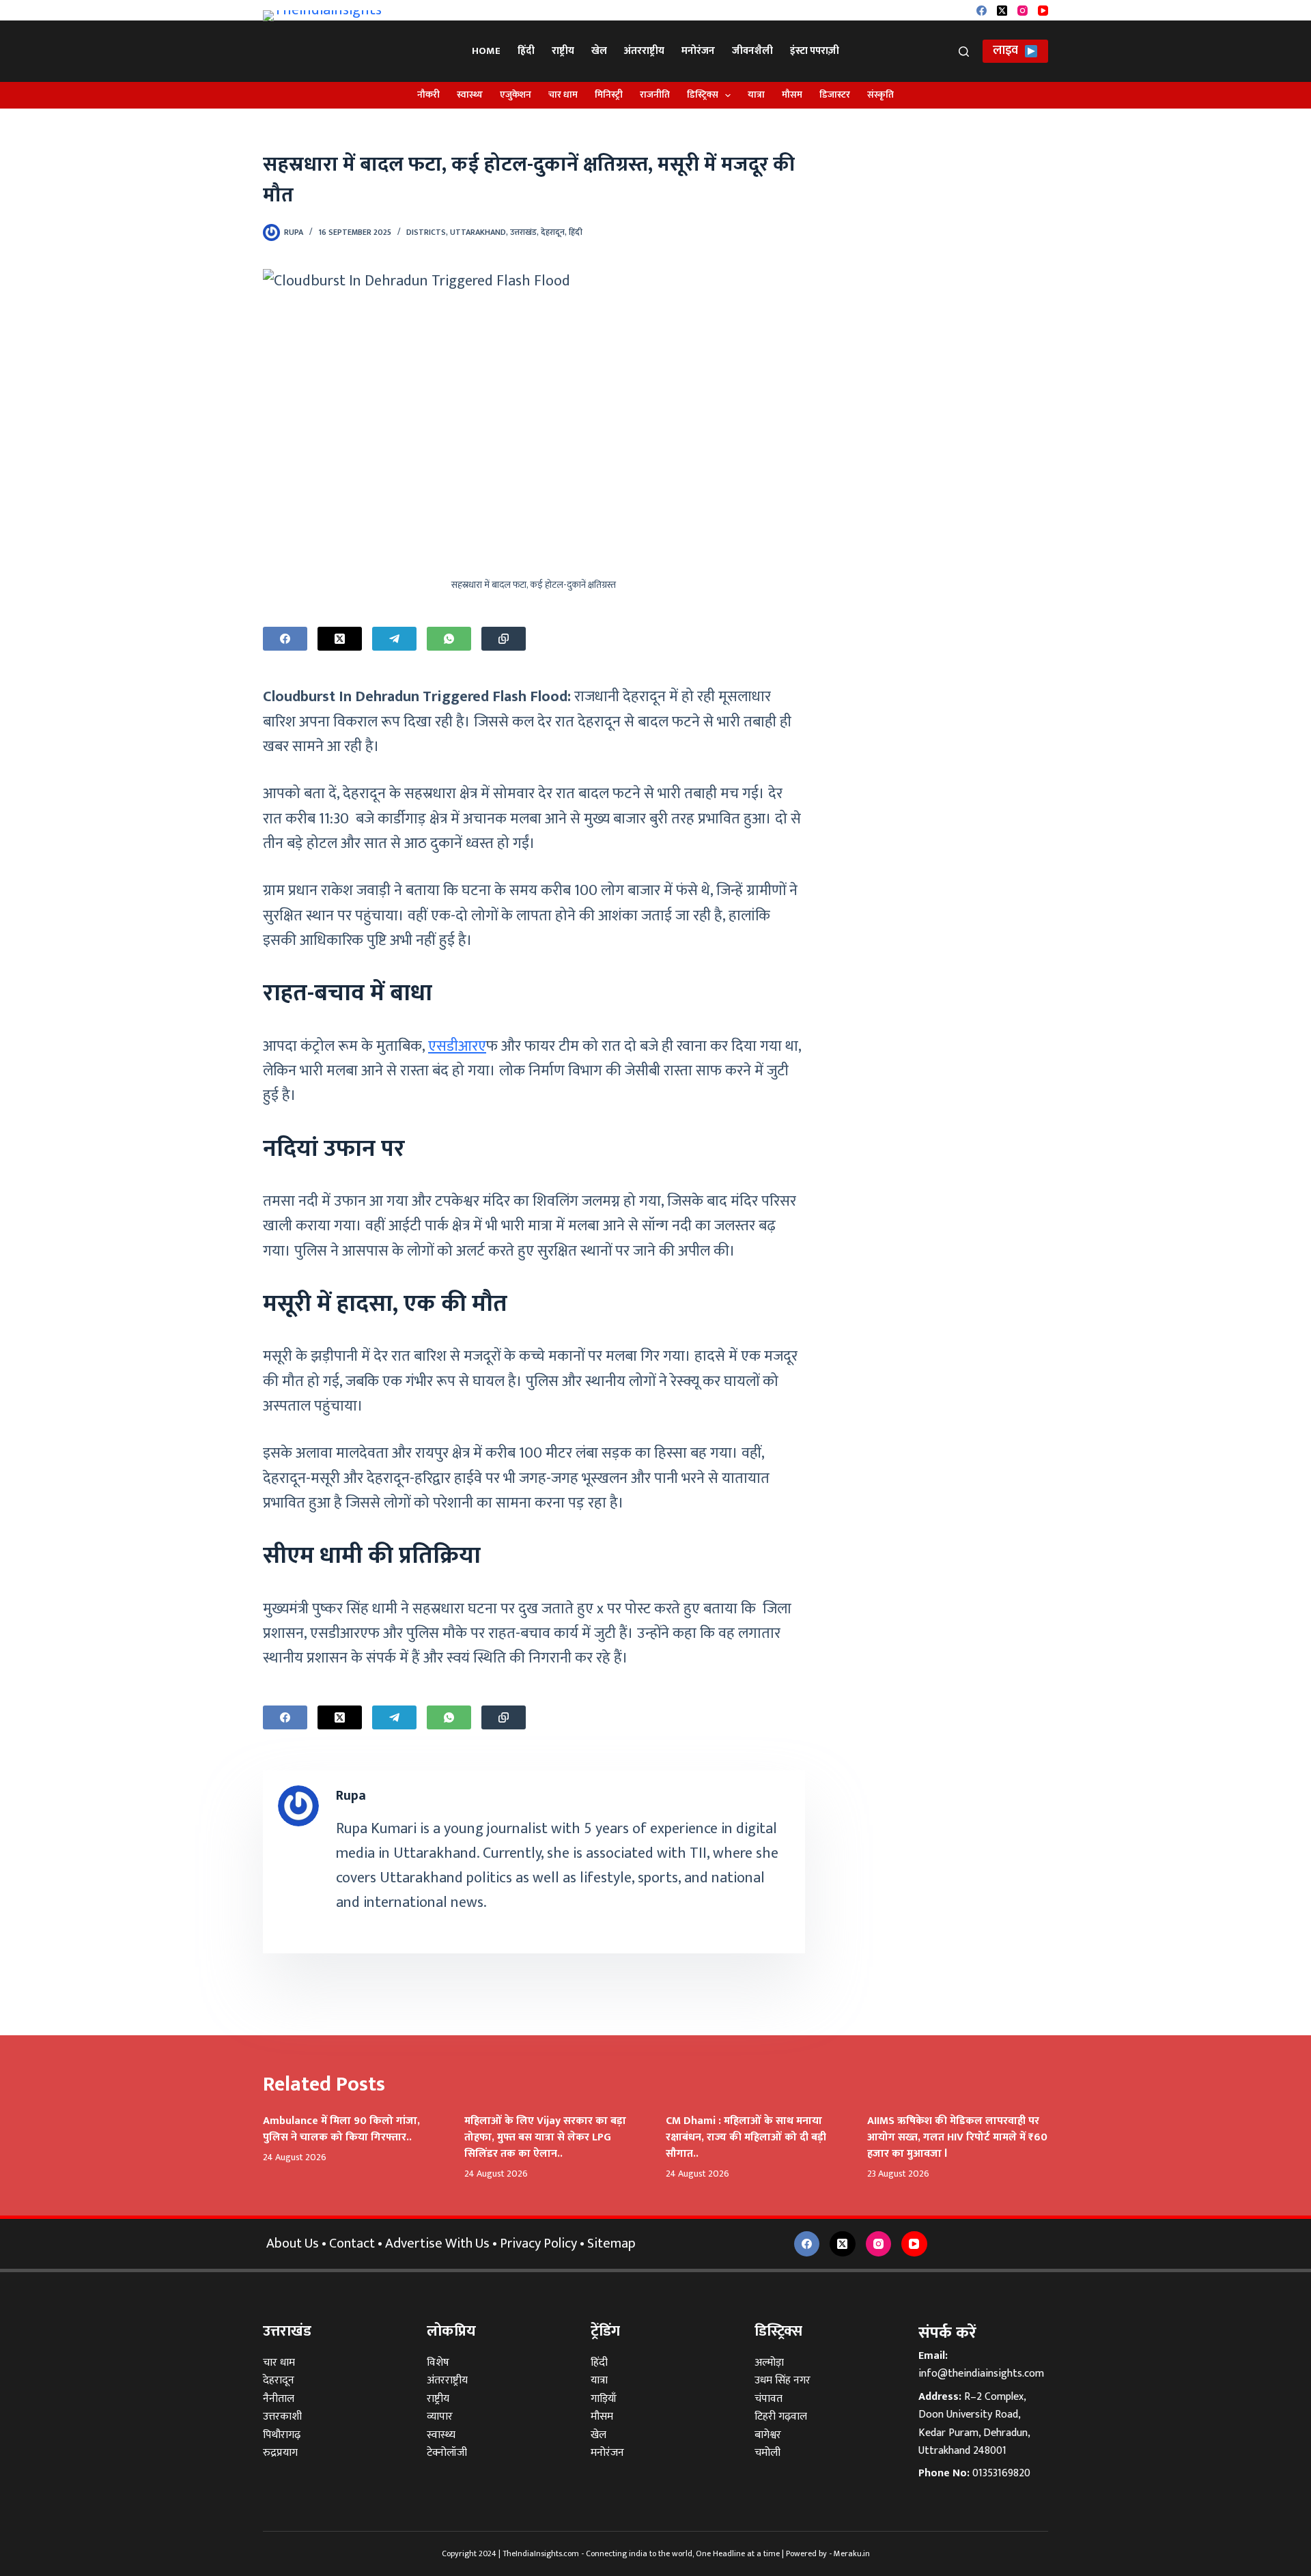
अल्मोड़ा (769, 2363)
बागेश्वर (768, 2435)
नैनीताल (279, 2399)
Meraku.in (852, 2553)
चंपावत (769, 2399)
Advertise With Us (437, 2244)
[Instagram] (1023, 11)
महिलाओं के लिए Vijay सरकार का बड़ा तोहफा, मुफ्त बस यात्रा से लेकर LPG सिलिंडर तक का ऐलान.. (545, 2137)
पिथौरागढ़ (282, 2435)
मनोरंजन (698, 51)
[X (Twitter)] (1002, 11)
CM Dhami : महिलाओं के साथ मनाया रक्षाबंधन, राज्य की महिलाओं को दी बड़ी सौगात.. (746, 2137)
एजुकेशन (516, 95)
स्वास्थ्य (470, 95)
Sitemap (611, 2244)
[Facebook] (982, 11)
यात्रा (756, 95)
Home (486, 51)
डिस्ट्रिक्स (703, 95)
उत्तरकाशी (282, 2417)
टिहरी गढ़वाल (781, 2417)
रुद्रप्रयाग (280, 2453)
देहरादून (553, 232)
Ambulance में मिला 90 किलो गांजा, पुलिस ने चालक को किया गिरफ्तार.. (341, 2129)
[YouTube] (1043, 11)
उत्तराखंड (523, 232)
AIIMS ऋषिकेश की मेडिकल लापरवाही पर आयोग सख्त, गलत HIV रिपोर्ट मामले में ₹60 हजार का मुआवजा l (957, 2137)
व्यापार (440, 2417)
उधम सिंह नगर (783, 2380)
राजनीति (655, 95)
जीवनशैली (752, 51)
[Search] (964, 52)
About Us (293, 2244)
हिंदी (526, 51)
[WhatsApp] (449, 639)
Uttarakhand (478, 232)
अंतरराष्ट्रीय (644, 51)
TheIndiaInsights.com (541, 2553)
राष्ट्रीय (563, 51)
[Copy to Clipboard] (504, 639)
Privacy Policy (538, 2244)
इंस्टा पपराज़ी (815, 51)
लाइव (1005, 51)
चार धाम (563, 95)
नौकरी (428, 95)
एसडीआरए (457, 1046)
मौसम (792, 95)
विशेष (438, 2363)
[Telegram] (394, 639)
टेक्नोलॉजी (447, 2453)
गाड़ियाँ (604, 2399)
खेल (599, 51)
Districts (426, 232)
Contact (352, 2244)
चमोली (767, 2453)
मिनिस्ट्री (609, 95)
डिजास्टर (835, 95)
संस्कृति (880, 95)
